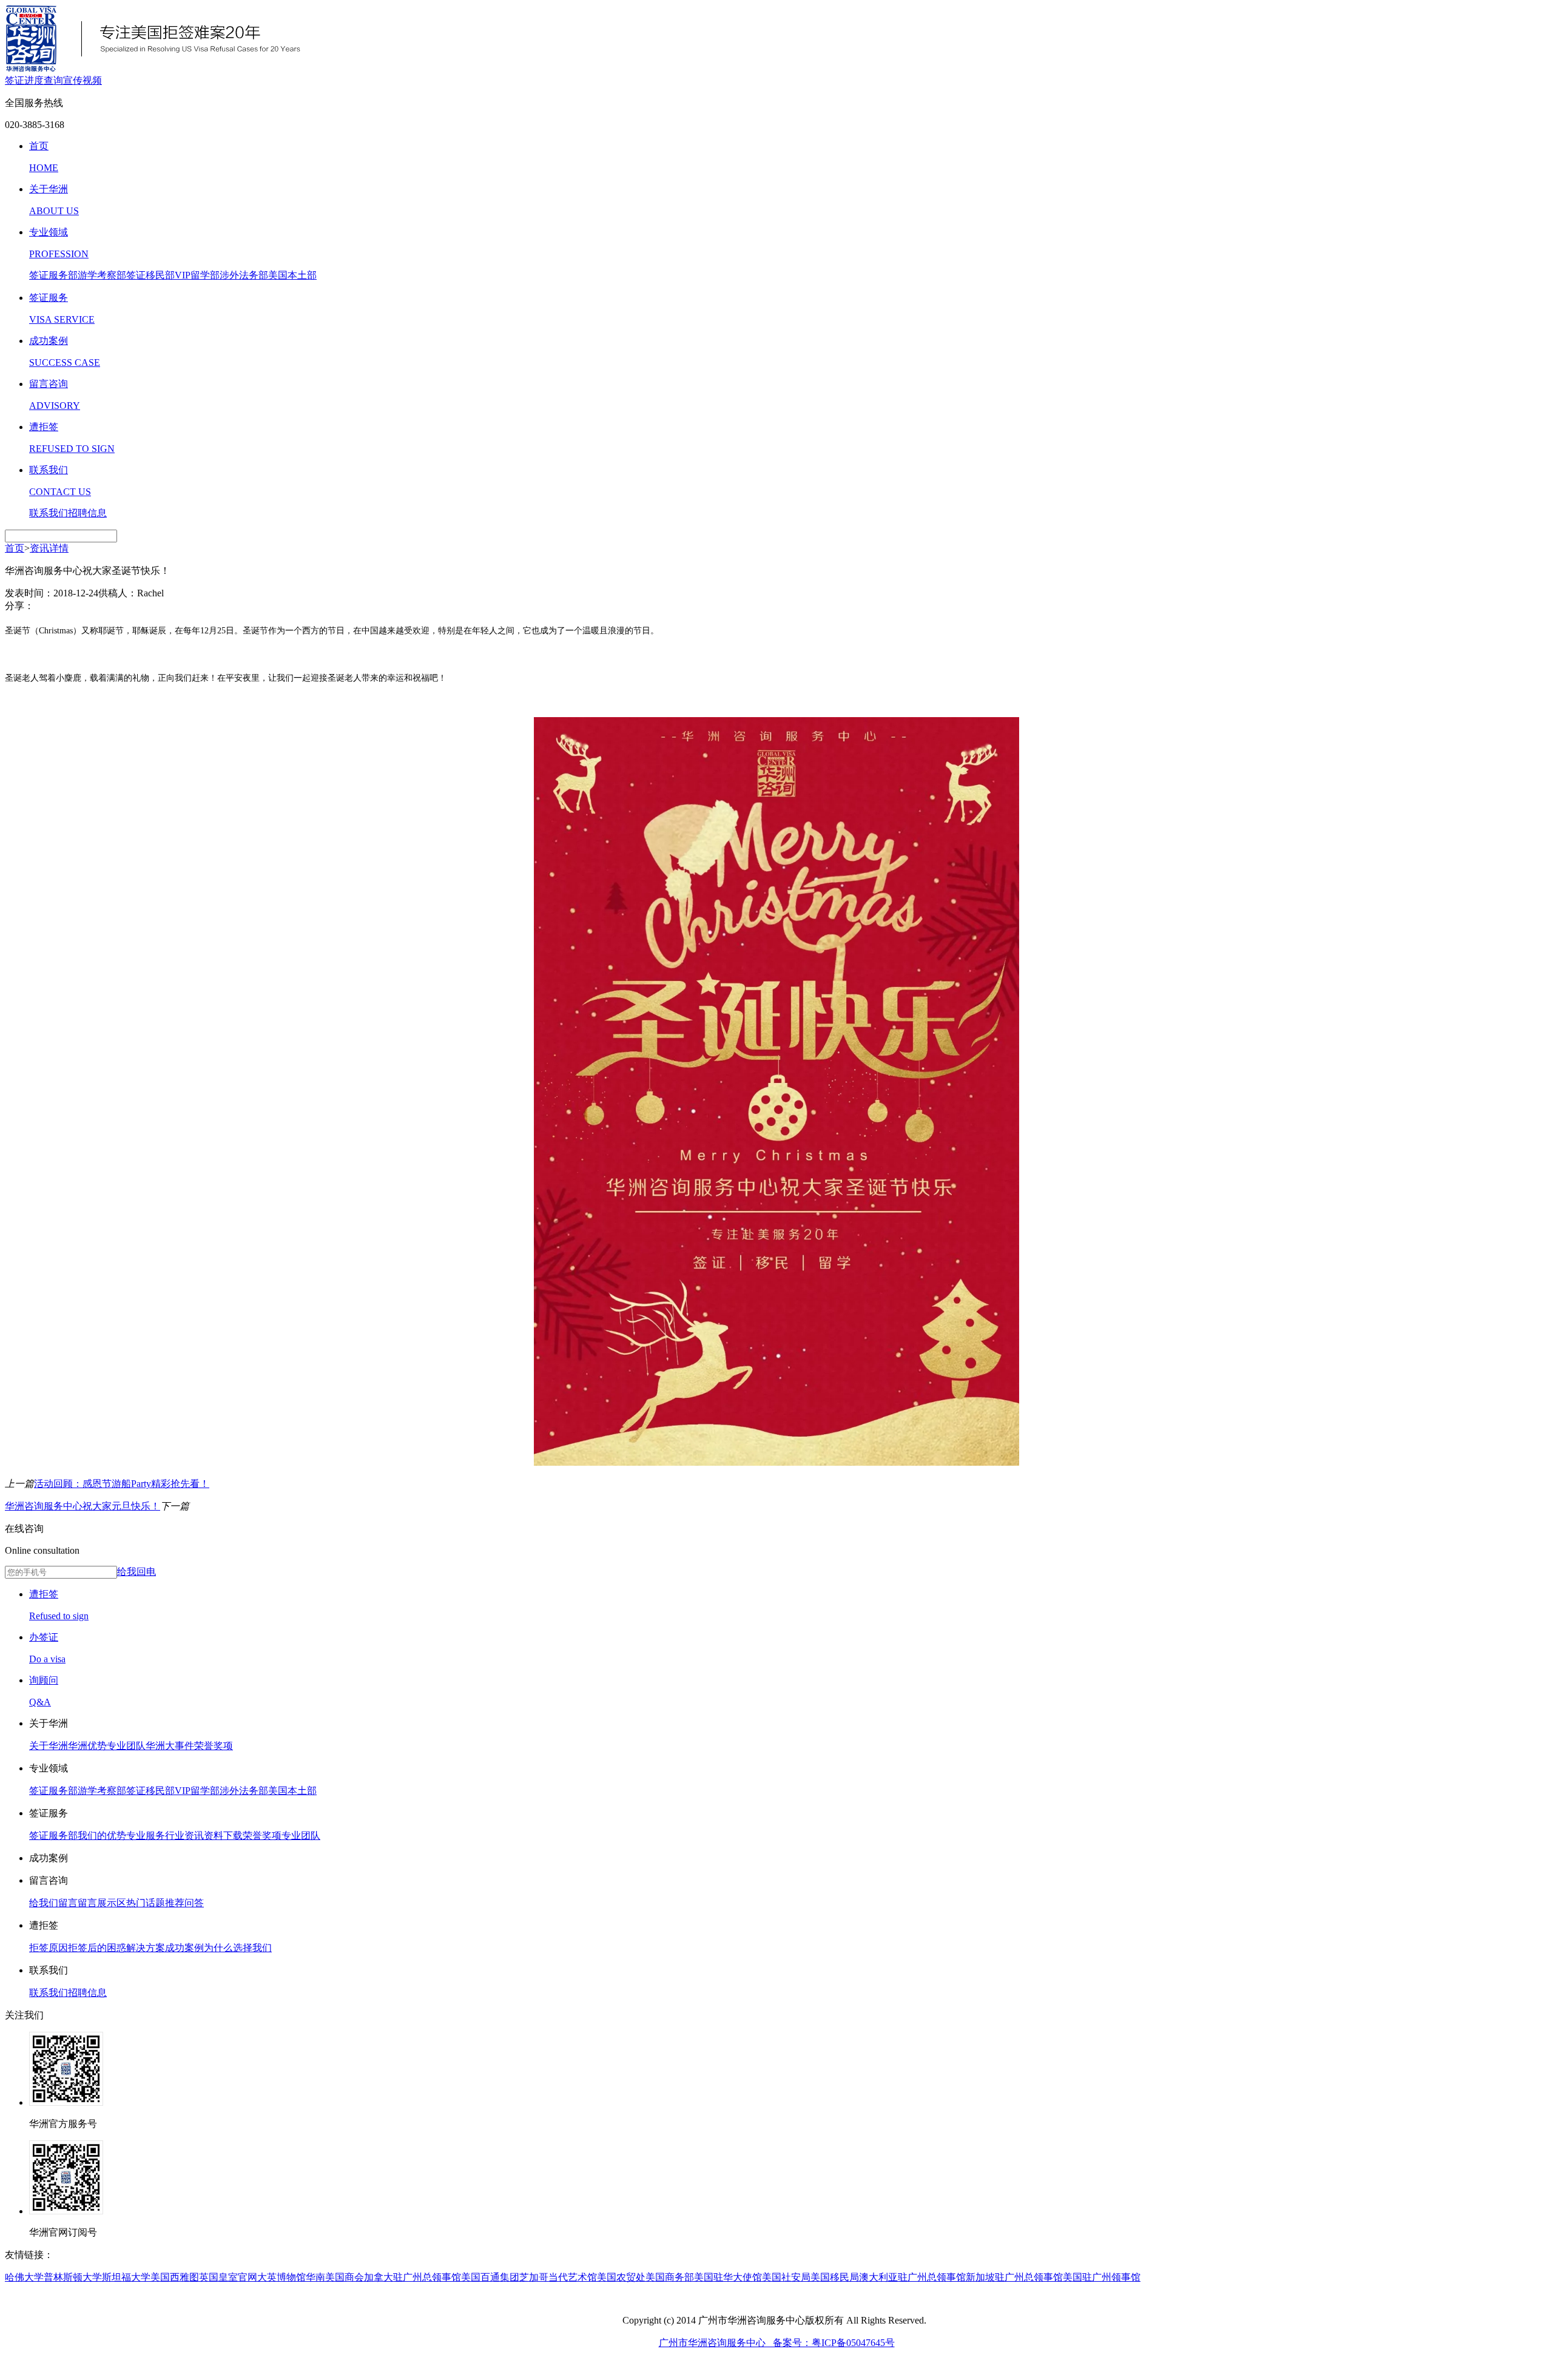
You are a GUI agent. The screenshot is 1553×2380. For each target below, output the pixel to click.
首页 (15, 548)
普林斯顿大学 (73, 2277)
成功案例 (184, 1948)
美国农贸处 (621, 2277)
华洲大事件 (170, 1746)
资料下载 (223, 1836)
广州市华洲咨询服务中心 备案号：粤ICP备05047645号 (777, 2343)
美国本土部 (292, 275)
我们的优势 (102, 1836)
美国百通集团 (490, 2277)
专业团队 (126, 1746)
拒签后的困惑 (97, 1948)
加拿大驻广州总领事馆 (413, 2277)
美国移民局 (835, 2277)
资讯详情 (49, 548)
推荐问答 (184, 1903)
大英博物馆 (281, 2277)
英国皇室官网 (228, 2277)
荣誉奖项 (214, 1746)
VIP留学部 (197, 275)
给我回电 (136, 1572)
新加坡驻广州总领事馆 (1014, 2277)
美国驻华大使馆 (728, 2277)
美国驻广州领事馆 (1102, 2277)
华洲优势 (87, 1746)
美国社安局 (786, 2277)
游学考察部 (102, 275)
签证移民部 (150, 275)
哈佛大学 (24, 2277)
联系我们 (49, 513)
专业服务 (146, 1836)
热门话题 (146, 1903)
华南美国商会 (335, 2277)
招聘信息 (87, 513)
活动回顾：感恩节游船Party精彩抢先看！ (122, 1484)
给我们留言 (53, 1903)
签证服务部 (53, 275)
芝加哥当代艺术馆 (558, 2277)
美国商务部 (670, 2277)
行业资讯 (184, 1836)
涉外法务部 (244, 275)
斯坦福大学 (126, 2277)
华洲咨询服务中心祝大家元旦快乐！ (83, 1506)
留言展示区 (102, 1903)
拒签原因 (49, 1948)
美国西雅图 (175, 2277)
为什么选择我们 (238, 1948)
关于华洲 (49, 1746)
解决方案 (146, 1948)
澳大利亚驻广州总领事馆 (912, 2277)
